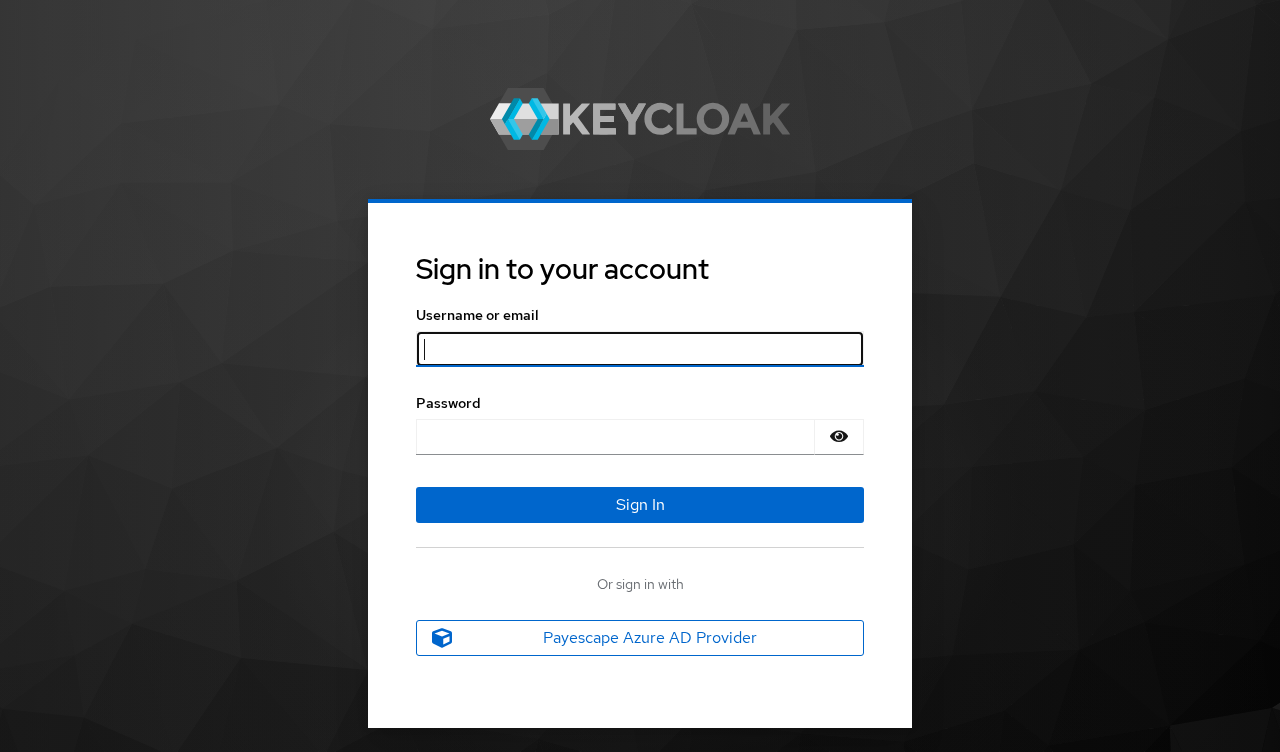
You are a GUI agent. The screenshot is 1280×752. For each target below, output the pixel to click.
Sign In (640, 504)
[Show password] (839, 437)
